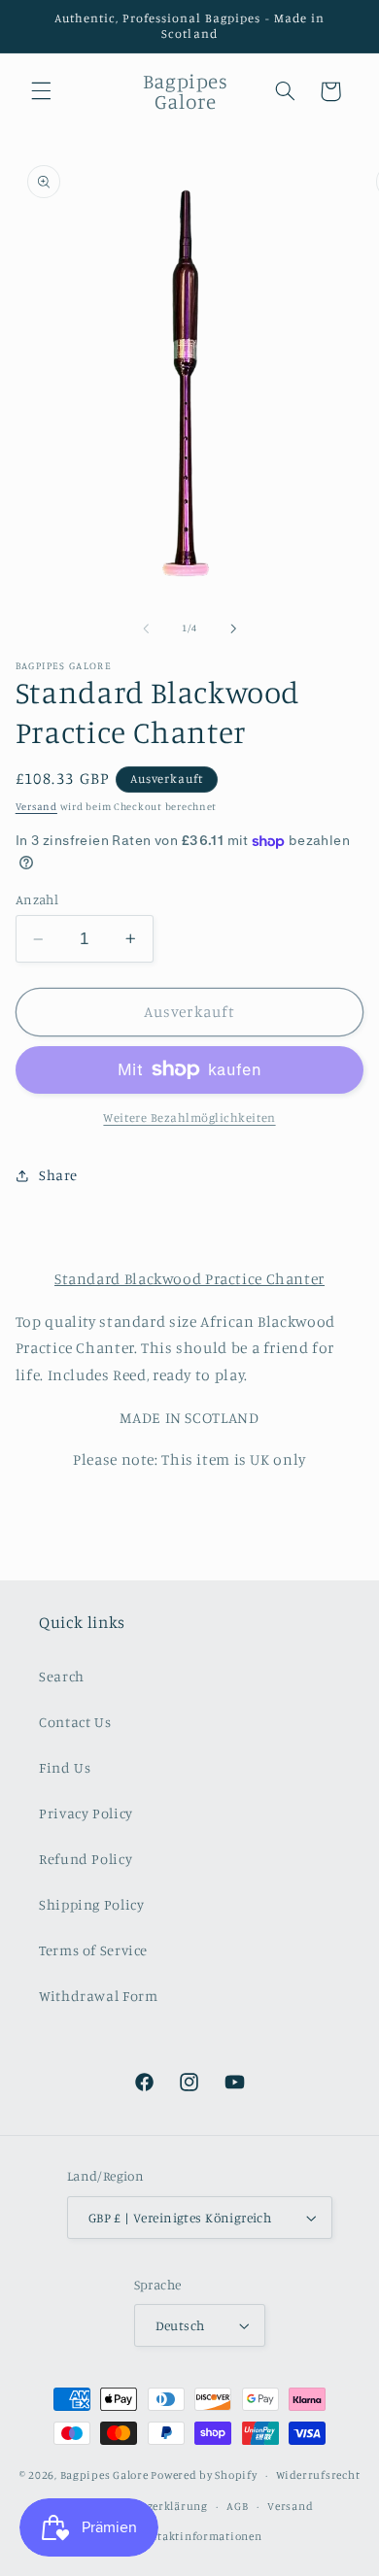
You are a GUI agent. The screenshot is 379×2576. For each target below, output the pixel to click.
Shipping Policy (91, 1904)
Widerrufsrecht (318, 2475)
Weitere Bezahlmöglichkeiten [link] (189, 1118)
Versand (36, 806)
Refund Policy (86, 1859)
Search (62, 1676)
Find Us (65, 1767)
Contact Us (75, 1722)
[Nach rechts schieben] (233, 628)
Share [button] (58, 1175)
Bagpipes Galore (104, 2475)
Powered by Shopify (204, 2475)
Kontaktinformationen (199, 2536)
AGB (237, 2506)
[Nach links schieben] (146, 628)
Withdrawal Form (98, 1996)
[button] (41, 91)
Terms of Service (93, 1950)
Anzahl (37, 899)
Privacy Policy (86, 1813)
